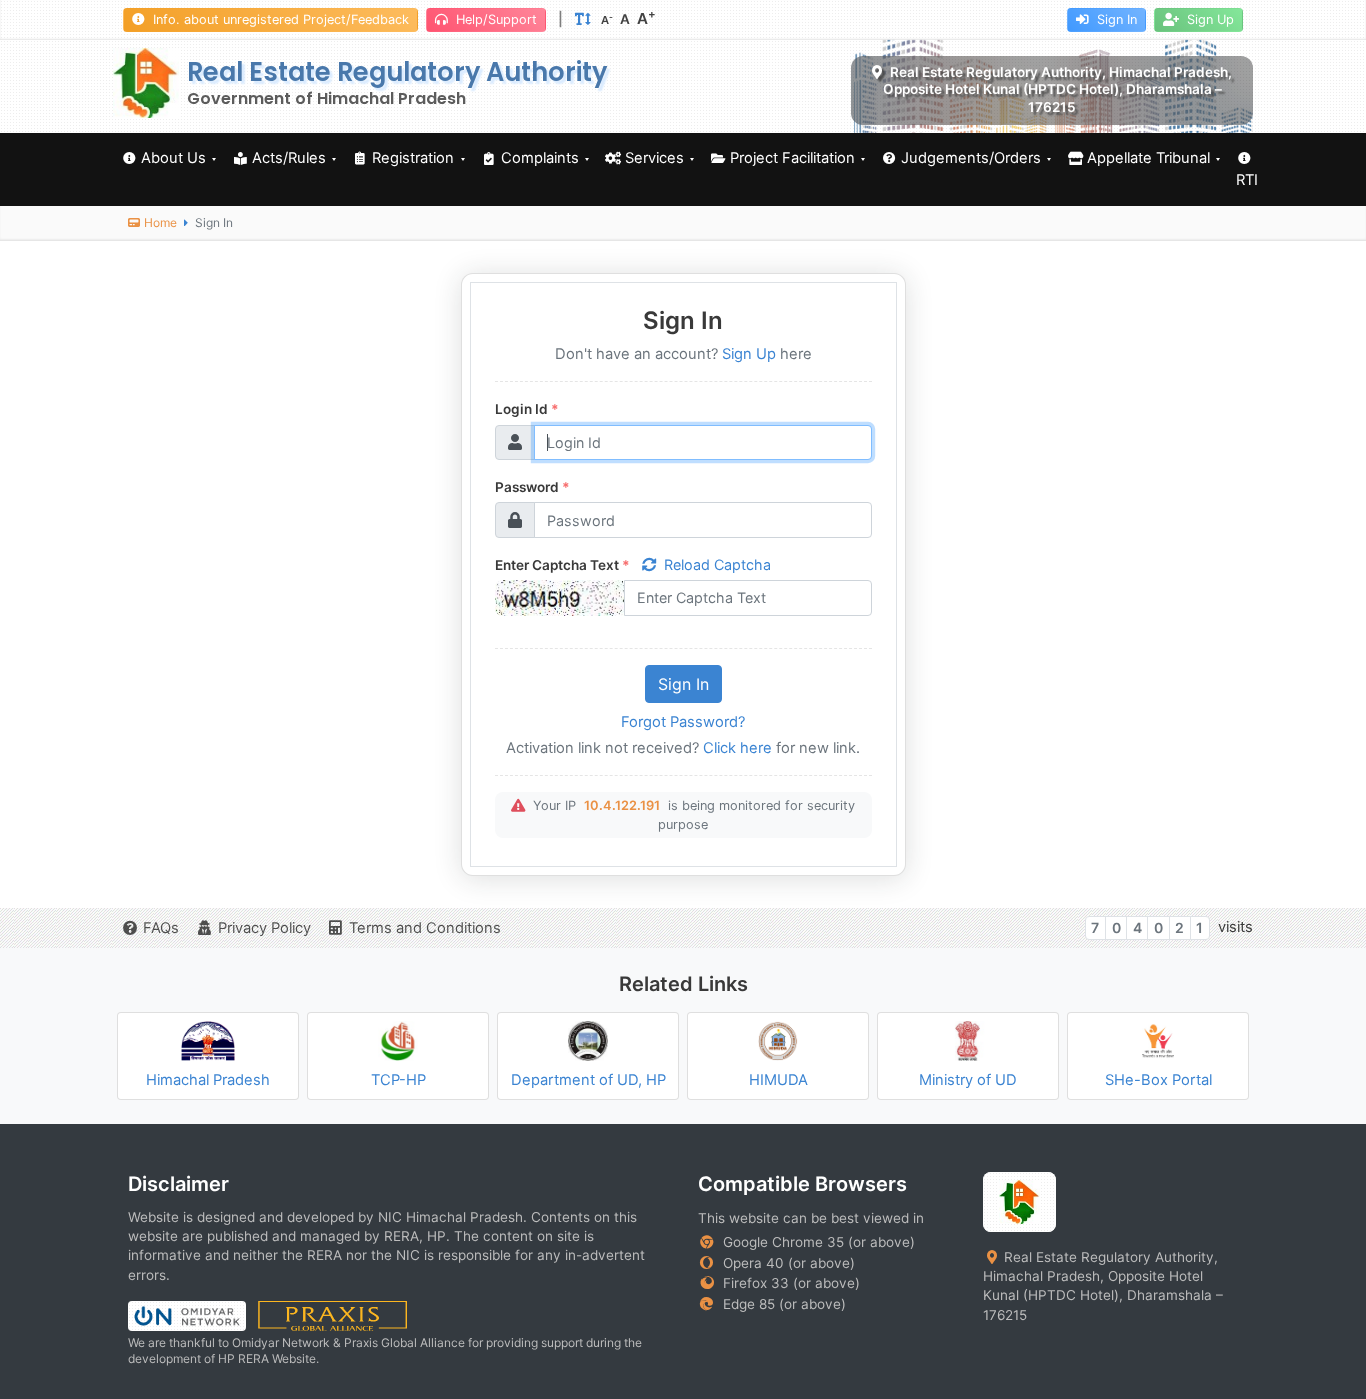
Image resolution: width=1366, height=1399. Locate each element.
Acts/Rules (289, 158)
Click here (737, 748)
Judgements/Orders (971, 158)
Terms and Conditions (425, 928)
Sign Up (1208, 19)
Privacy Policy (264, 928)
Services (654, 158)
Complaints (540, 158)
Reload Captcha (717, 564)
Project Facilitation (792, 158)
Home (160, 222)
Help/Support (494, 19)
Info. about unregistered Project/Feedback (279, 19)
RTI (1247, 180)
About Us (173, 158)
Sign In (1115, 19)
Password (532, 487)
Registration (413, 158)
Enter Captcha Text (562, 565)
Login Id (527, 409)
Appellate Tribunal (1148, 158)
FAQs (161, 928)
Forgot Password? (683, 722)
